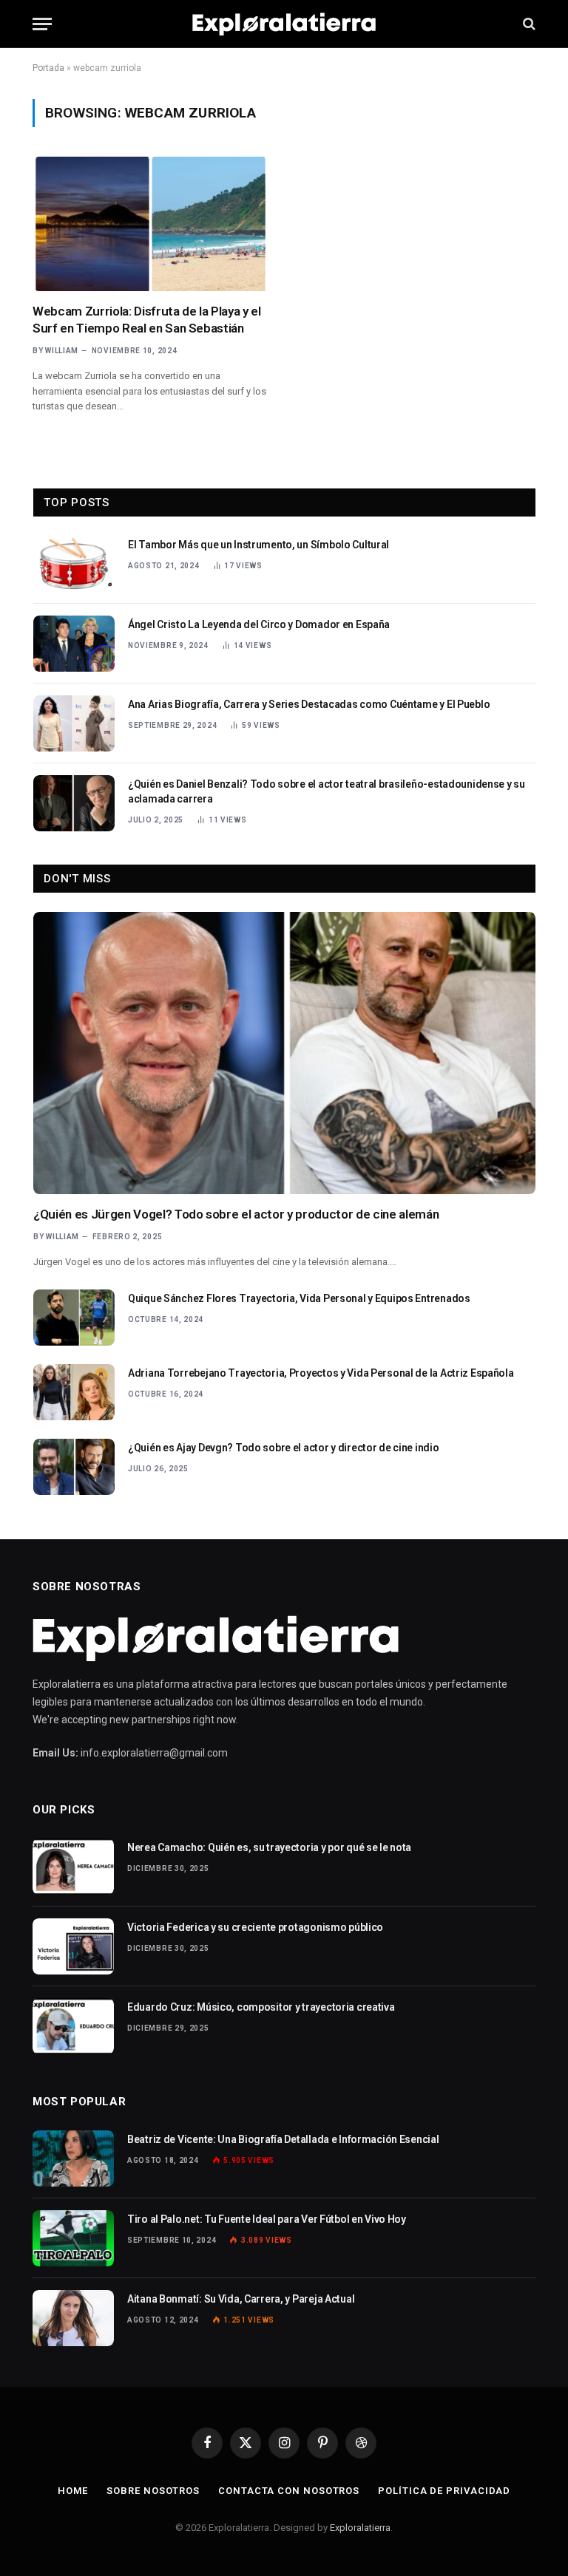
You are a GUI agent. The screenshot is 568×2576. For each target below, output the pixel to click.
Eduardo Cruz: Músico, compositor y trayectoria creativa (261, 2007)
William (62, 351)
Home (73, 2491)
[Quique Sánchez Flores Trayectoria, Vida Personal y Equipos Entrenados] (74, 1318)
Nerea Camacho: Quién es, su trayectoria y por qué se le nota (269, 1847)
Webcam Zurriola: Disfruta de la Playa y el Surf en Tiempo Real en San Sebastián (147, 320)
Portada (48, 68)
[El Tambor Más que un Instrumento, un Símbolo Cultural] (74, 564)
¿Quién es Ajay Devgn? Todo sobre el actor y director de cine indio (284, 1448)
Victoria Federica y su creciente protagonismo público (255, 1927)
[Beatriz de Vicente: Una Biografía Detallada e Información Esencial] (73, 2158)
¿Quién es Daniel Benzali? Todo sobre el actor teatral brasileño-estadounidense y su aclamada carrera (327, 791)
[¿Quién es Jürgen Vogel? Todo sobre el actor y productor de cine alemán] (284, 1053)
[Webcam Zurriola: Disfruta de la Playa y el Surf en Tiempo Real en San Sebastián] (152, 224)
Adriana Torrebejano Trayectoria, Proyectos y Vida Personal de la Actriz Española (321, 1373)
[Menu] (42, 24)
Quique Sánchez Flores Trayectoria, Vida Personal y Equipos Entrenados (299, 1298)
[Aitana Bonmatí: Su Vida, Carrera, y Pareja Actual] (73, 2318)
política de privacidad (444, 2491)
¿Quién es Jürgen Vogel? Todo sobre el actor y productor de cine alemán (236, 1214)
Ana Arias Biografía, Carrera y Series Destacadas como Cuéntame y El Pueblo (309, 704)
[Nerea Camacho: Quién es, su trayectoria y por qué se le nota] (73, 1867)
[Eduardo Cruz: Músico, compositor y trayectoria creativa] (73, 2026)
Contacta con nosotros (289, 2491)
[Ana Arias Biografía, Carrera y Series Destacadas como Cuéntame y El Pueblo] (74, 723)
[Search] (528, 24)
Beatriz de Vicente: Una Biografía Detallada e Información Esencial (283, 2139)
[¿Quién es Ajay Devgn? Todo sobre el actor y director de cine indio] (74, 1467)
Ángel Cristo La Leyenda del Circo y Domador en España (259, 624)
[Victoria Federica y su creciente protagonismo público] (73, 1946)
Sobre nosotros (153, 2491)
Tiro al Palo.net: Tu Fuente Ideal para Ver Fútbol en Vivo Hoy (267, 2219)
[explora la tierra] (284, 24)
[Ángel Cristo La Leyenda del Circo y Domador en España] (74, 644)
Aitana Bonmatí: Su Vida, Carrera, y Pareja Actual (241, 2299)
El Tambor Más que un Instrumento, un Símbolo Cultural (258, 545)
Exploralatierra (360, 2528)
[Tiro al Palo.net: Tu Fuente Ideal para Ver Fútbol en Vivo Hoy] (73, 2238)
